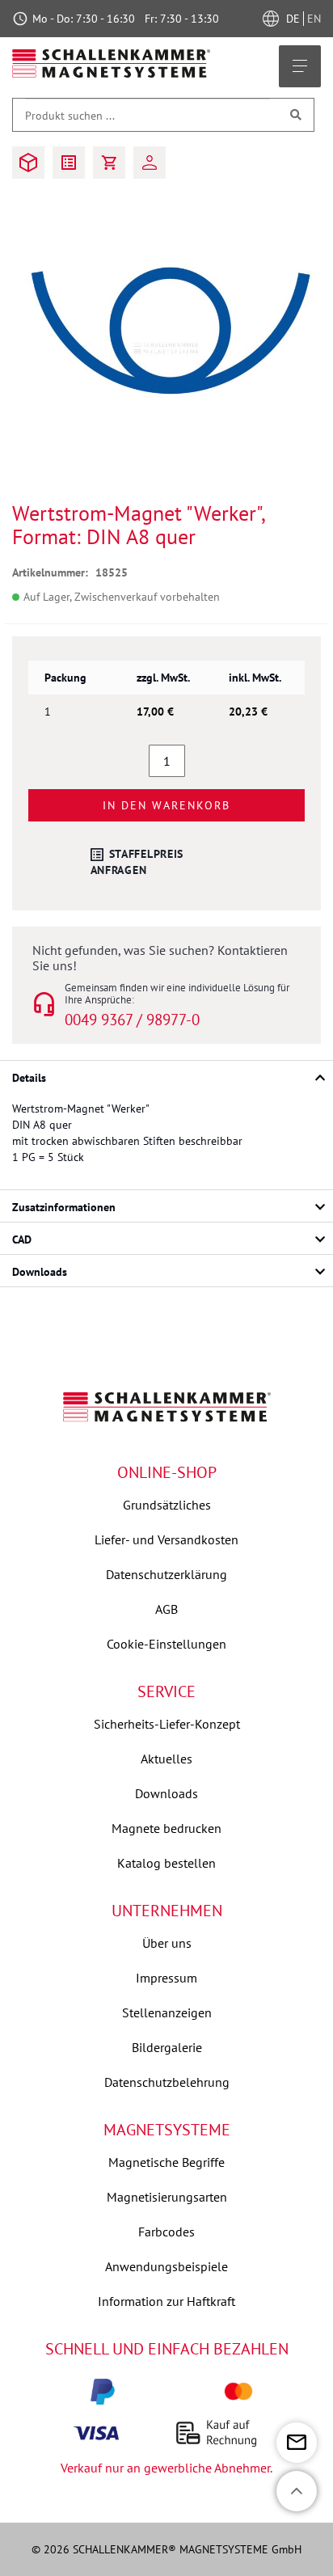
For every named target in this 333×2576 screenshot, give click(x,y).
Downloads (40, 1272)
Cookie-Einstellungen (166, 1644)
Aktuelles (166, 1759)
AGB (166, 1609)
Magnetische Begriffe (166, 2162)
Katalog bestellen (166, 1863)
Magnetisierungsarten (167, 2197)
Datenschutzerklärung (166, 1574)
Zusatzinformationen (64, 1207)
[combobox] (148, 115)
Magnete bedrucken (166, 1828)
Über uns (167, 1943)
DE (295, 19)
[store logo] (112, 63)
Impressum (166, 1978)
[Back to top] (297, 2491)
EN (314, 19)
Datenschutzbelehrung (167, 2082)
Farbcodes (166, 2232)
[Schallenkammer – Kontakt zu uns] (297, 2443)
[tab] (166, 1076)
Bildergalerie (167, 2047)
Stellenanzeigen (167, 2012)
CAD (22, 1239)
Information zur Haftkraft (166, 2301)
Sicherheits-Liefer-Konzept (167, 1724)
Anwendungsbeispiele (166, 2266)
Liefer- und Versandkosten (166, 1539)
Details (29, 1078)
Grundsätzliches (167, 1505)
